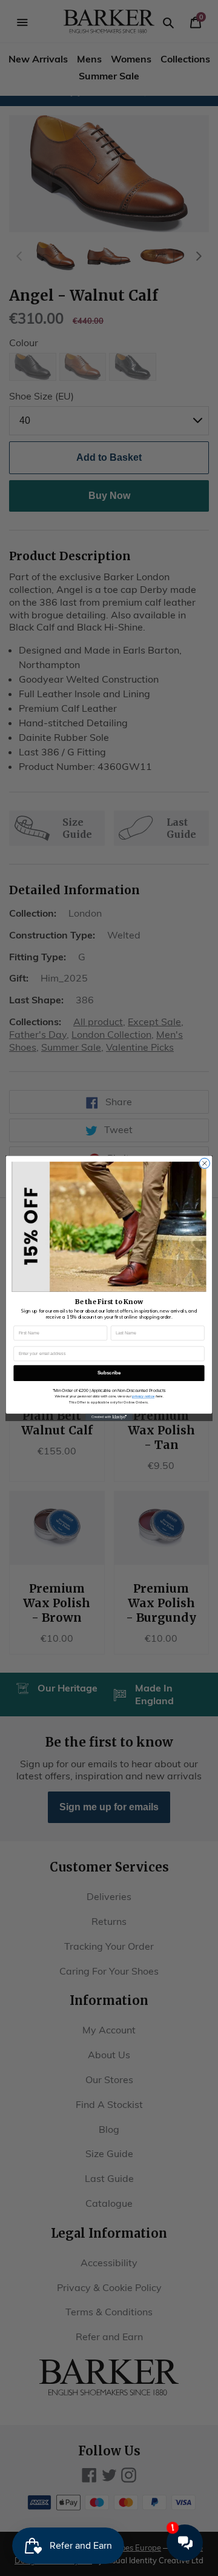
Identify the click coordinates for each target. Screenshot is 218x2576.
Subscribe (109, 1373)
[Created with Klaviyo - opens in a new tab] (109, 1417)
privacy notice (143, 1396)
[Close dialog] (204, 1163)
